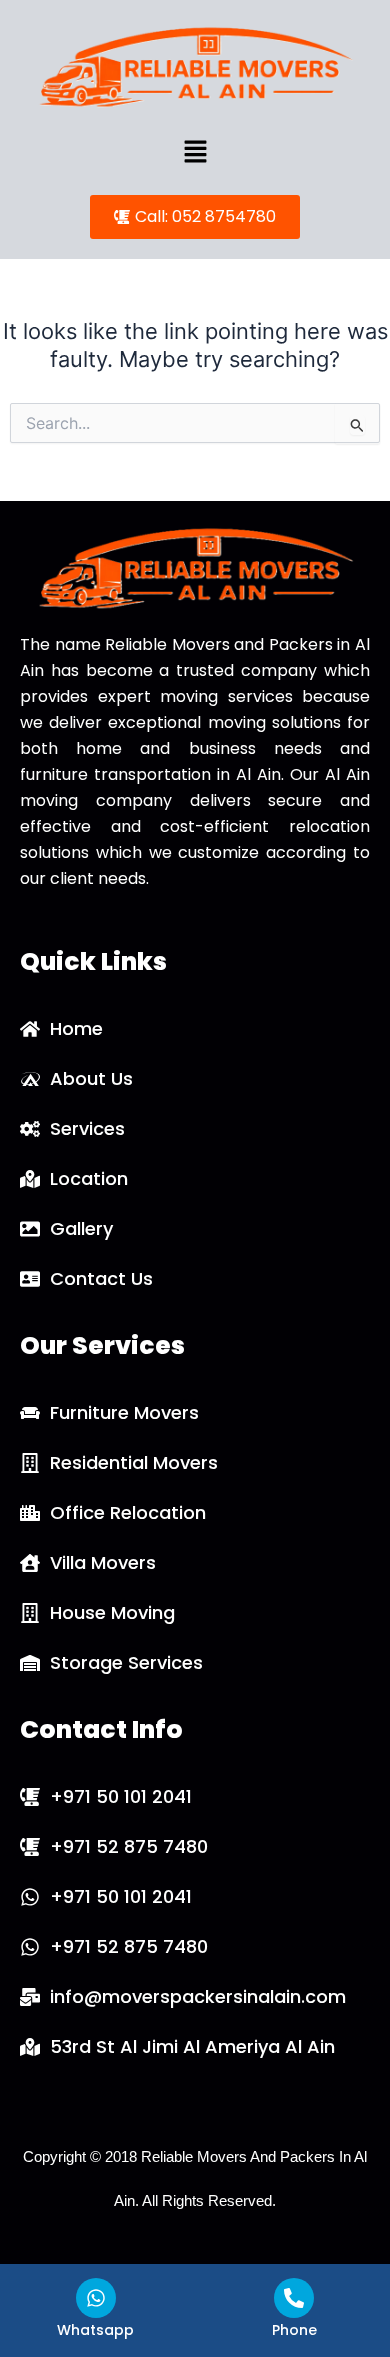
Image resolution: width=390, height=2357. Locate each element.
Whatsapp (95, 2330)
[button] (195, 152)
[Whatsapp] (96, 2298)
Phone (294, 2330)
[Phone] (294, 2298)
